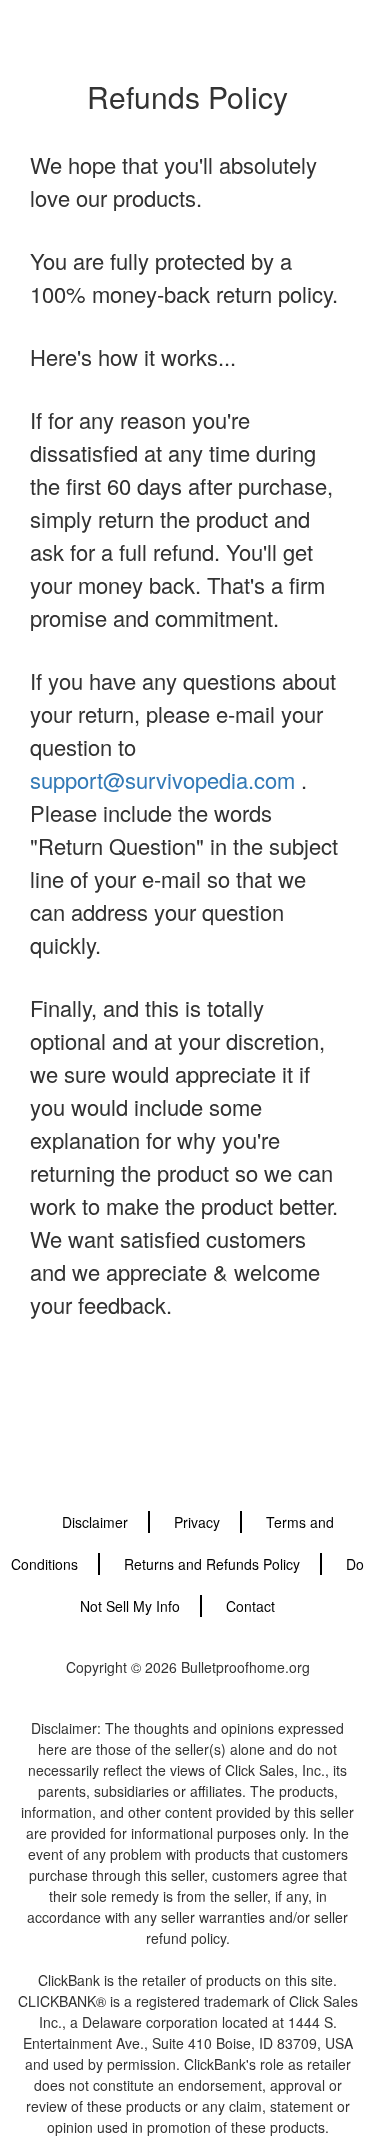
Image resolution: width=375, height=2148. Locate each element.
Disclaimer (95, 1522)
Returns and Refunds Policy (212, 1564)
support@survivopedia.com (162, 779)
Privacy (197, 1522)
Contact (250, 1606)
